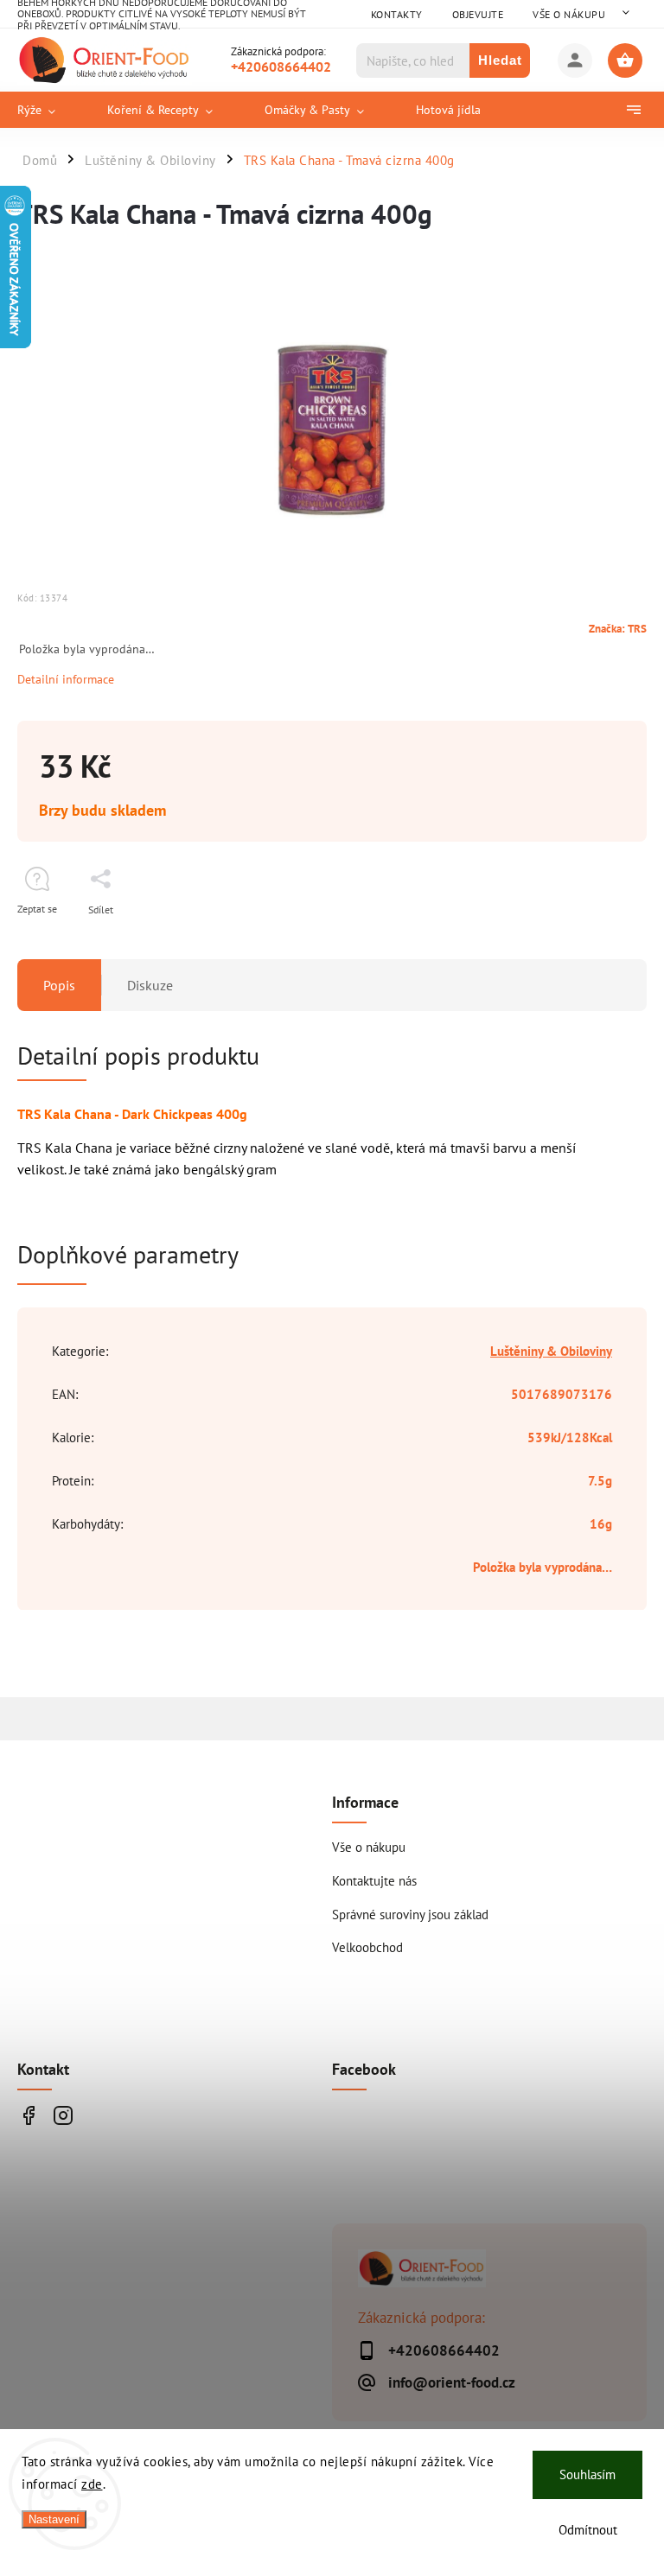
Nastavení (54, 2519)
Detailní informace (66, 679)
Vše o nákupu (569, 14)
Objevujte (478, 14)
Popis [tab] (59, 985)
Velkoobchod (367, 1947)
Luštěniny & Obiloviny (551, 1351)
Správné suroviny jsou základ (410, 1914)
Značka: (618, 628)
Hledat (500, 60)
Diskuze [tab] (150, 985)
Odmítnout (588, 2530)
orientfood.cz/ (63, 2116)
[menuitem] (49, 110)
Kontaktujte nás (374, 1880)
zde (92, 2484)
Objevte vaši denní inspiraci (28, 2116)
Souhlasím (587, 2474)
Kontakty (397, 14)
